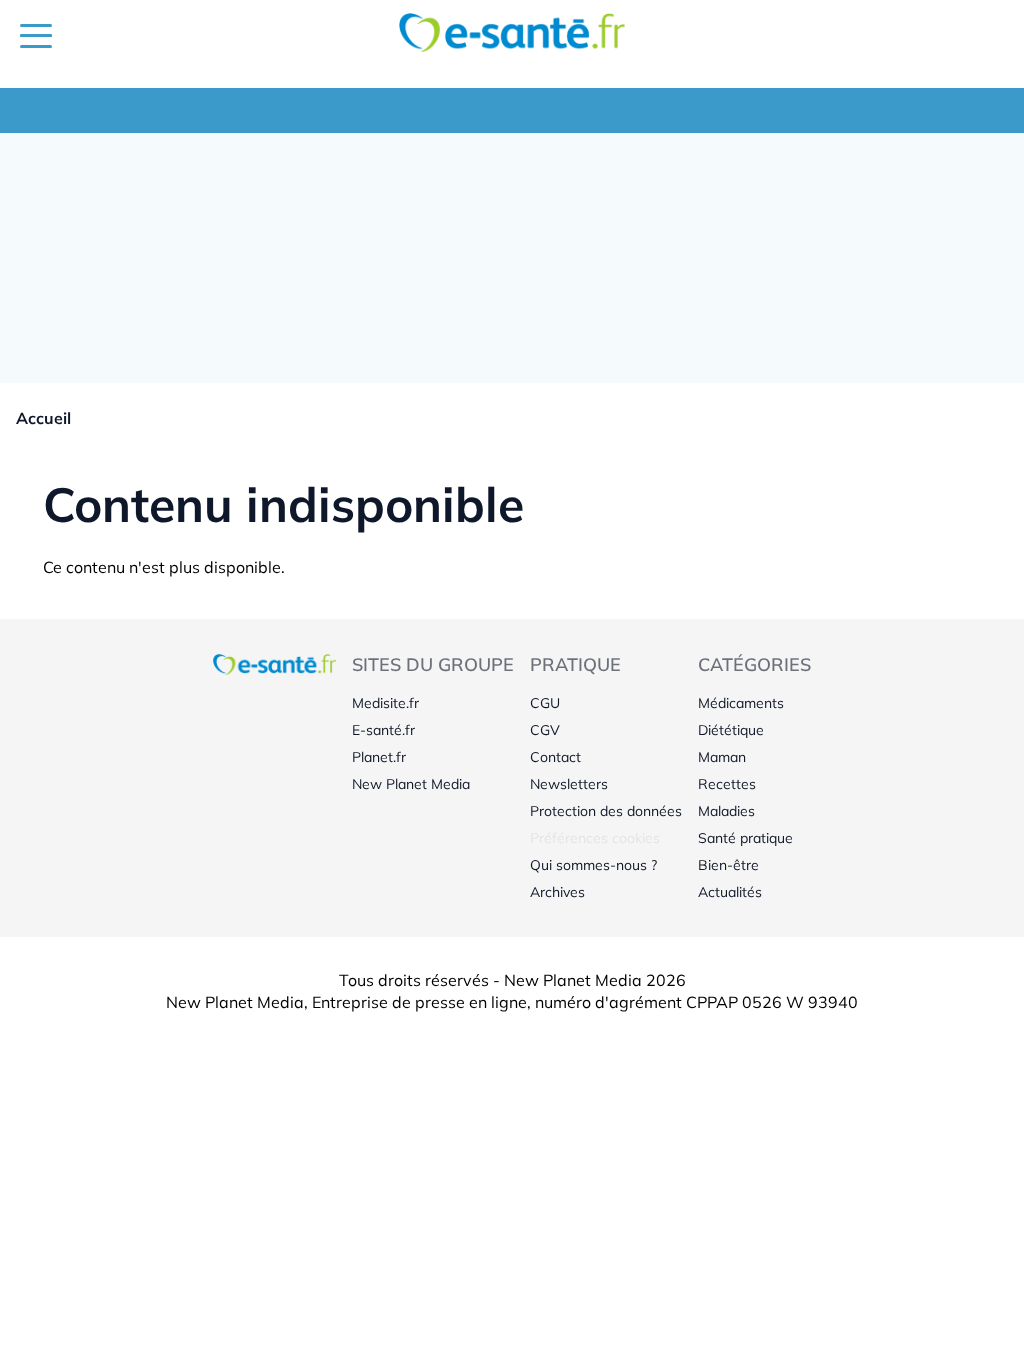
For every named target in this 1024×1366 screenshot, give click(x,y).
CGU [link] (545, 703)
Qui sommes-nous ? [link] (593, 865)
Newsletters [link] (569, 784)
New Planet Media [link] (411, 784)
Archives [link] (557, 892)
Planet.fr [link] (379, 757)
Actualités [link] (730, 892)
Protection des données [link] (606, 811)
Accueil (43, 418)
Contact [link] (555, 757)
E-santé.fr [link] (383, 730)
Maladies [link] (726, 811)
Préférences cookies (595, 838)
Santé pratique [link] (745, 838)
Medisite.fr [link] (385, 703)
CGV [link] (545, 730)
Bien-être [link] (728, 865)
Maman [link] (722, 757)
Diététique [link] (731, 730)
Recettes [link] (727, 784)
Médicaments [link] (741, 703)
